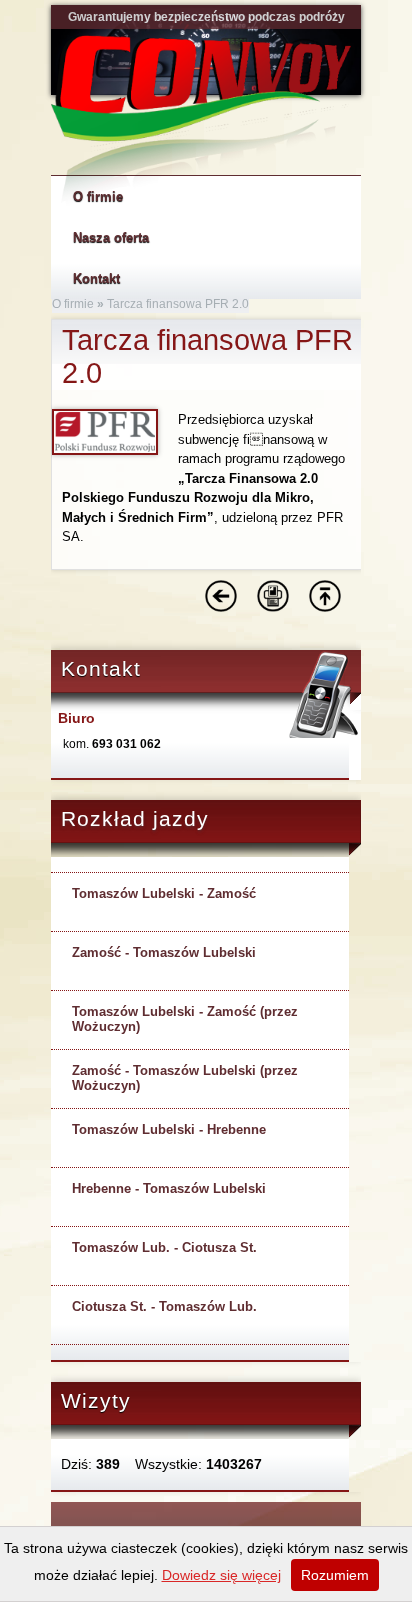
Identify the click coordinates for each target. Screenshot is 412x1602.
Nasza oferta (111, 237)
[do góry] (325, 608)
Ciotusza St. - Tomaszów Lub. (164, 1306)
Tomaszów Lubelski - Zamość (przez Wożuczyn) (185, 1019)
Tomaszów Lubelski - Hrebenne (169, 1129)
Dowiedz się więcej (221, 1575)
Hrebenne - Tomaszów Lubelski (169, 1188)
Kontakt (96, 278)
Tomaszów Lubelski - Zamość (164, 893)
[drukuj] (273, 608)
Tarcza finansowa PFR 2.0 (178, 304)
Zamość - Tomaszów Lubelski (164, 952)
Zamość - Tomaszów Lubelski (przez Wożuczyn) (185, 1078)
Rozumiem (335, 1575)
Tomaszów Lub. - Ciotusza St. (164, 1247)
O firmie (73, 304)
